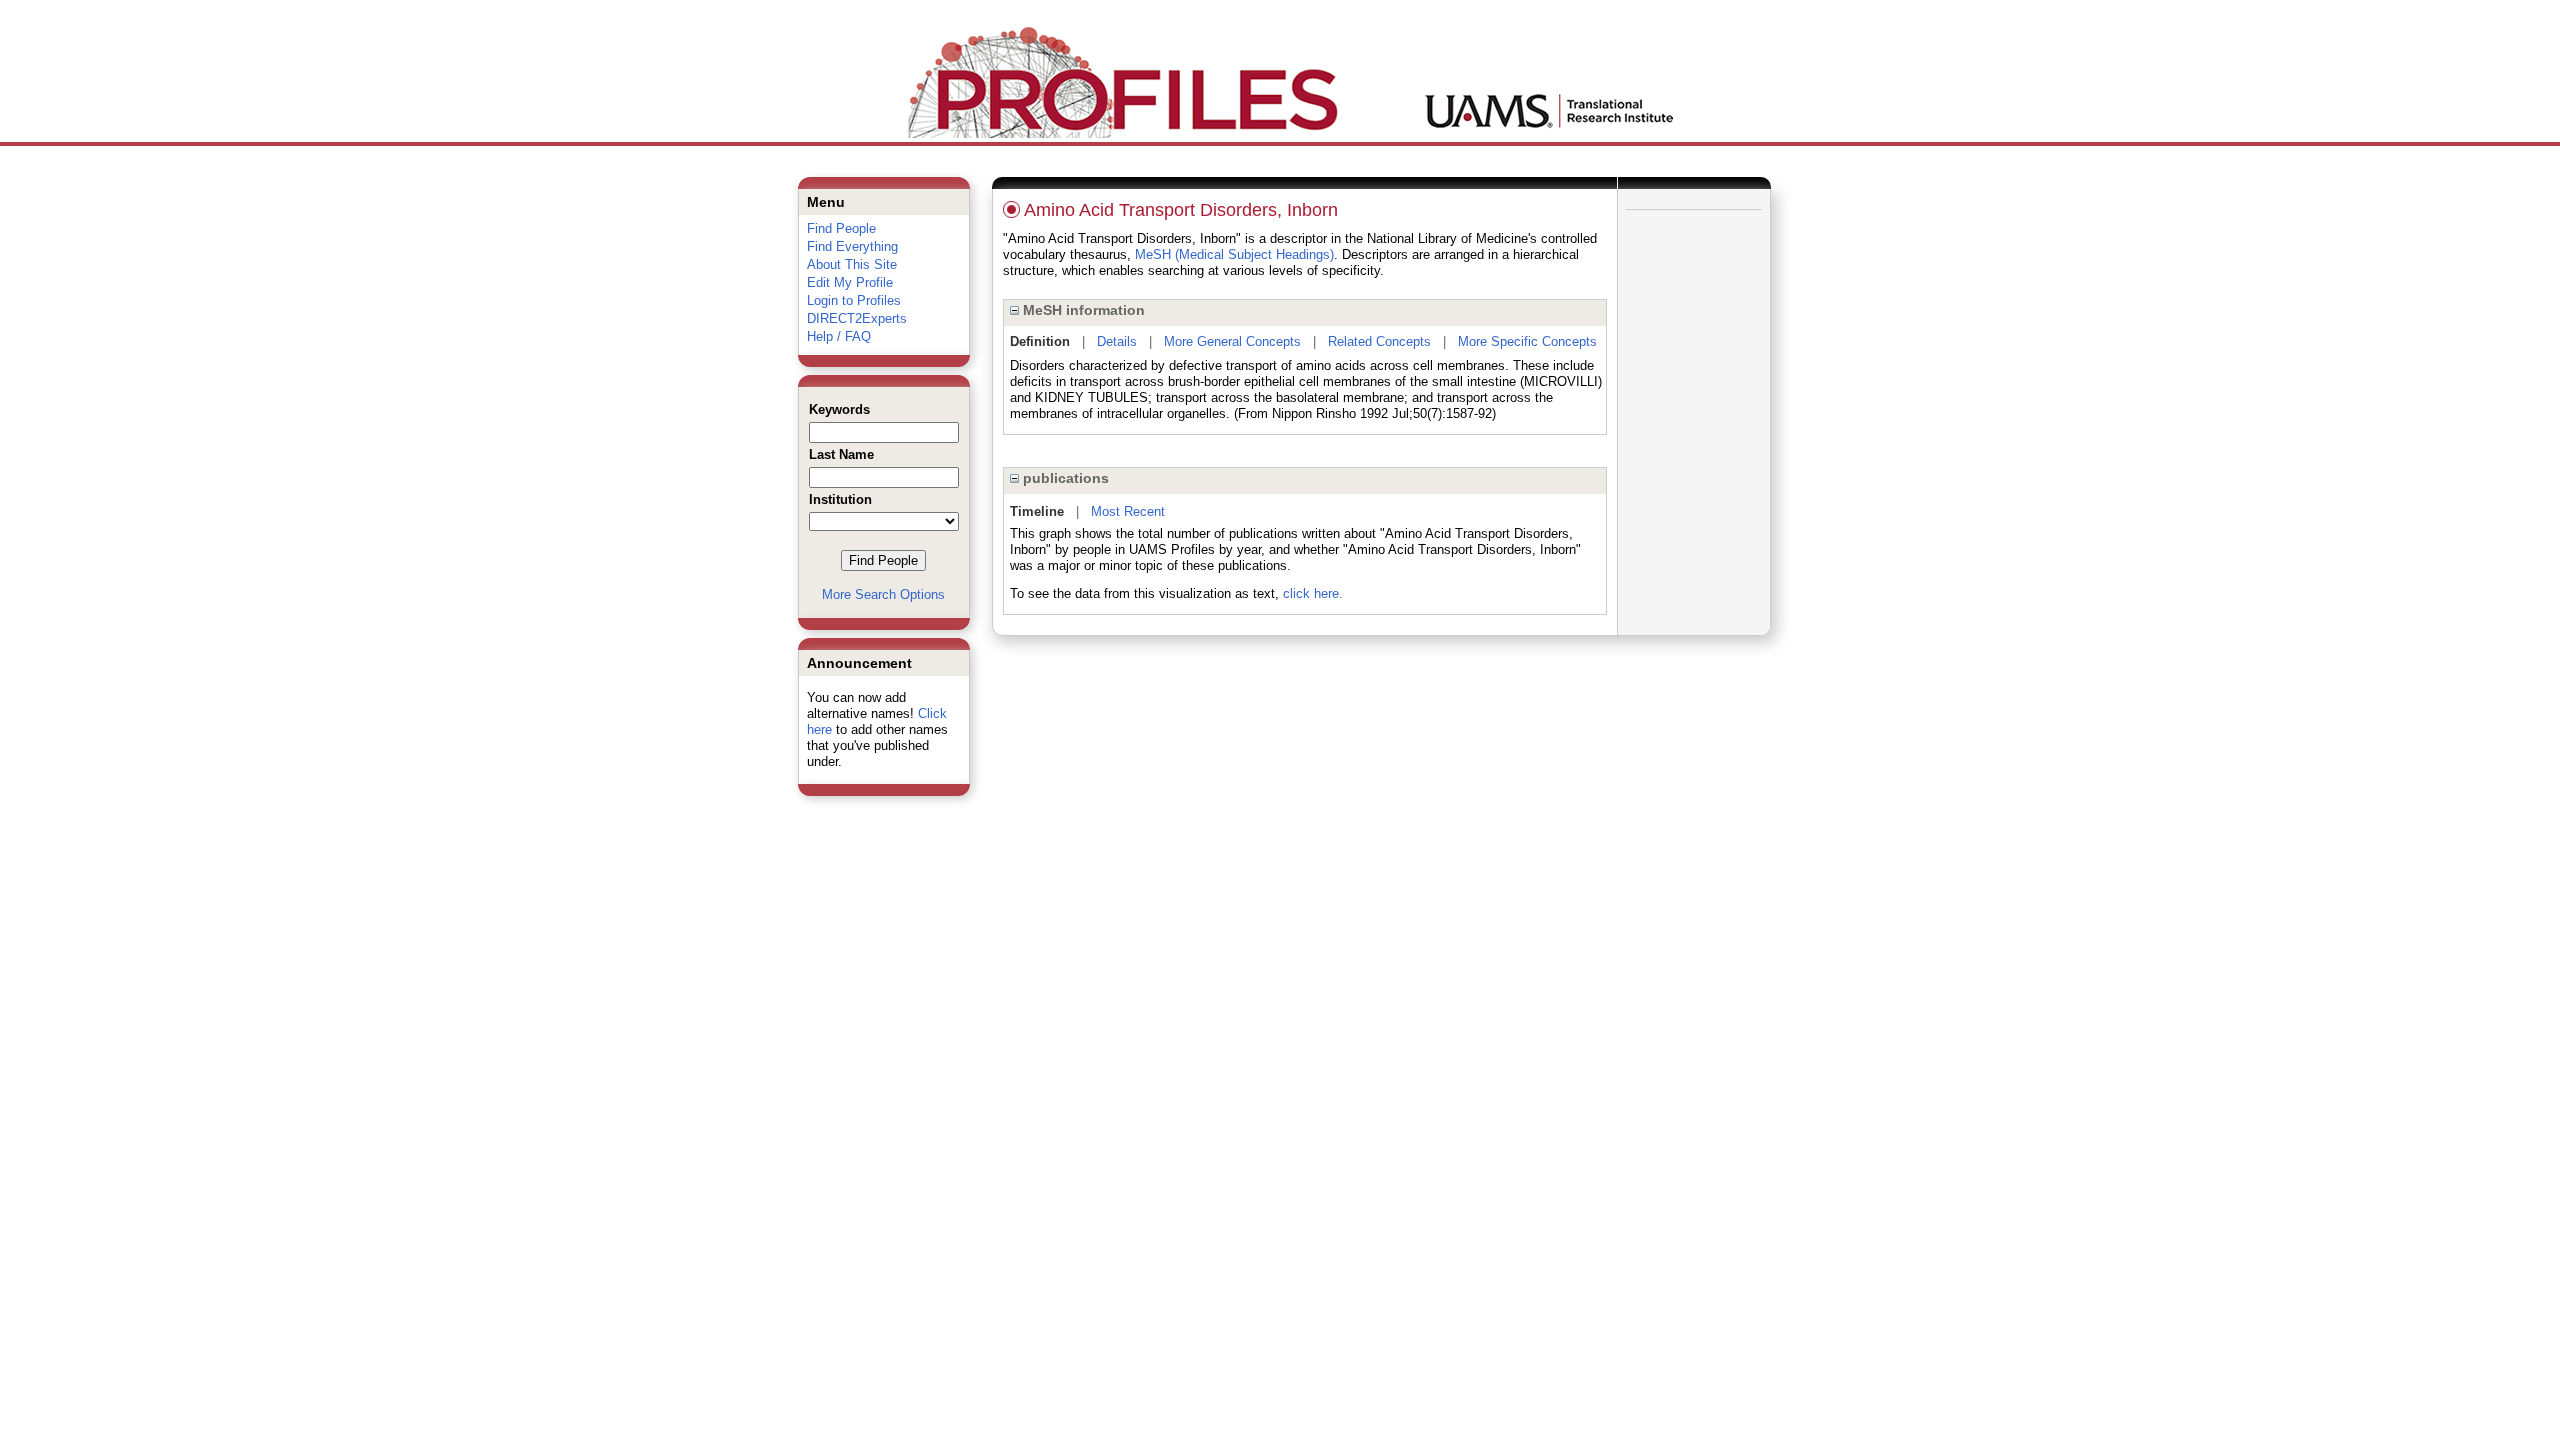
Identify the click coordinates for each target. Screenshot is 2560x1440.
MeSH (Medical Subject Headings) (1234, 254)
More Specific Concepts (1527, 341)
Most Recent (1128, 511)
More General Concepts (1232, 341)
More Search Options (883, 594)
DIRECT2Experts (857, 318)
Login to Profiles (854, 300)
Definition (1040, 341)
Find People (841, 228)
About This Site (852, 264)
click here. (1313, 593)
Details (1117, 341)
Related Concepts (1379, 341)
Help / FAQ (839, 336)
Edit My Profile (850, 282)
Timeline (1037, 511)
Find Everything (852, 246)
